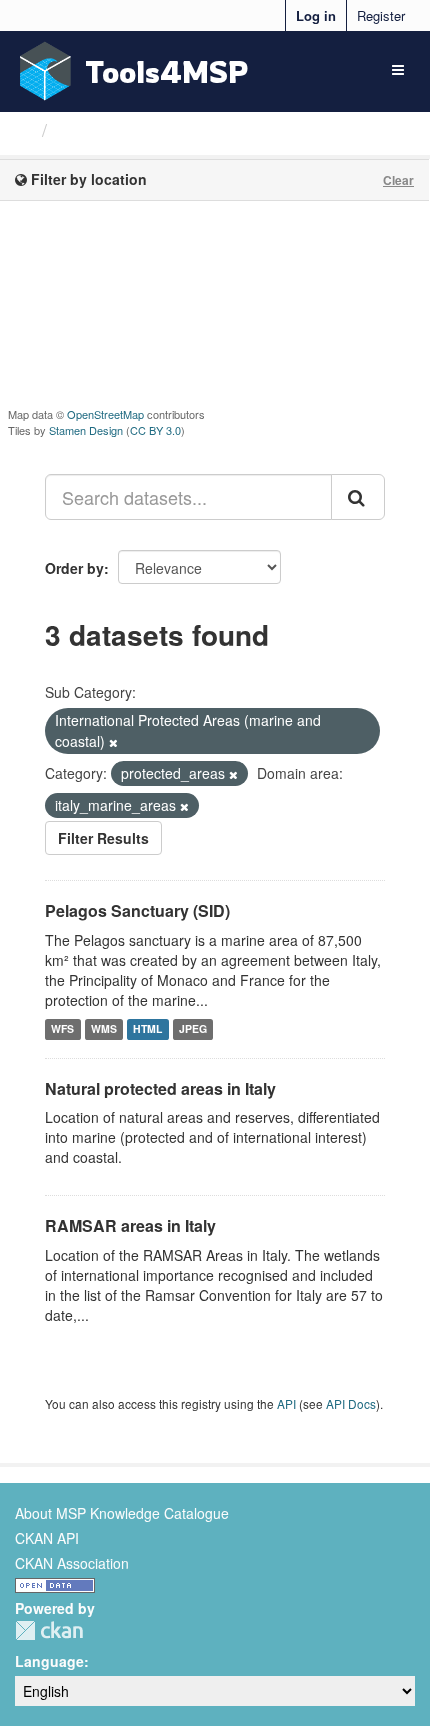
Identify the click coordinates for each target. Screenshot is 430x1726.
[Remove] (113, 742)
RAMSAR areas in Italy (130, 1225)
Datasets (94, 130)
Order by (74, 568)
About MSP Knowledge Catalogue (122, 1513)
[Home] (23, 129)
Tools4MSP (167, 71)
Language (49, 1661)
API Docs (351, 1403)
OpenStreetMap (105, 414)
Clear (398, 180)
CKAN (49, 1630)
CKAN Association (72, 1563)
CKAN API (47, 1538)
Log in (316, 15)
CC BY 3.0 (155, 430)
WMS (104, 1029)
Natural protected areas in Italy (160, 1088)
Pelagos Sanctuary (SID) (137, 910)
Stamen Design (86, 430)
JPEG (193, 1029)
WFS (62, 1029)
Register (381, 15)
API (286, 1403)
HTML (147, 1029)
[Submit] (358, 497)
